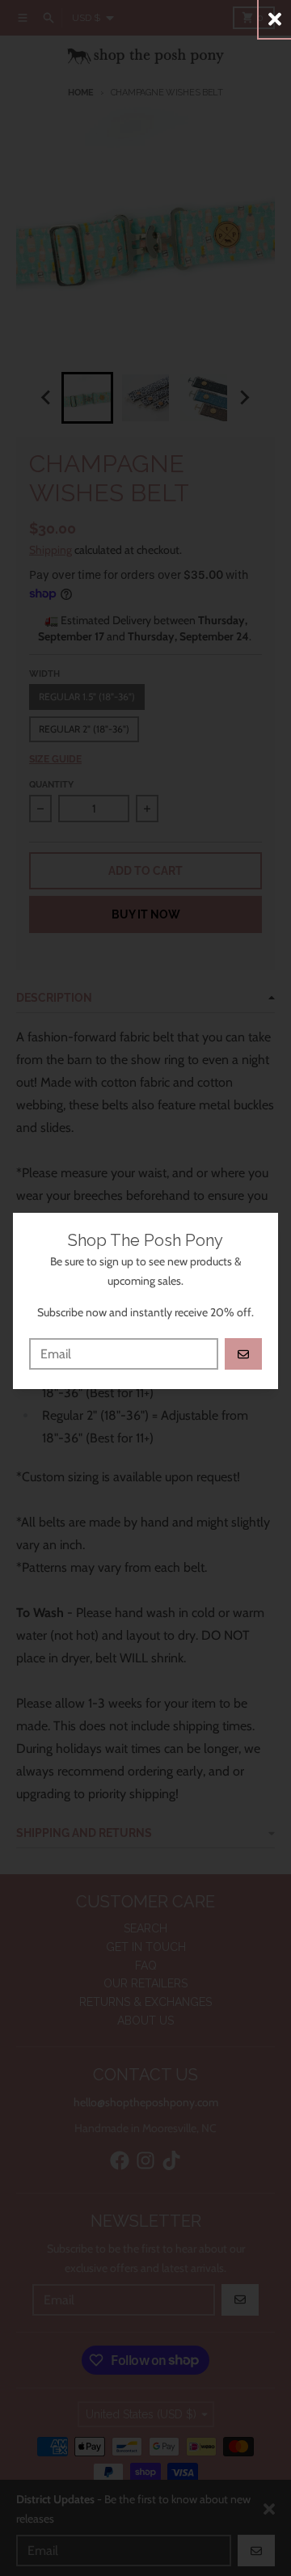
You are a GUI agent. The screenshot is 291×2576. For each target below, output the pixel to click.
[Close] (275, 19)
